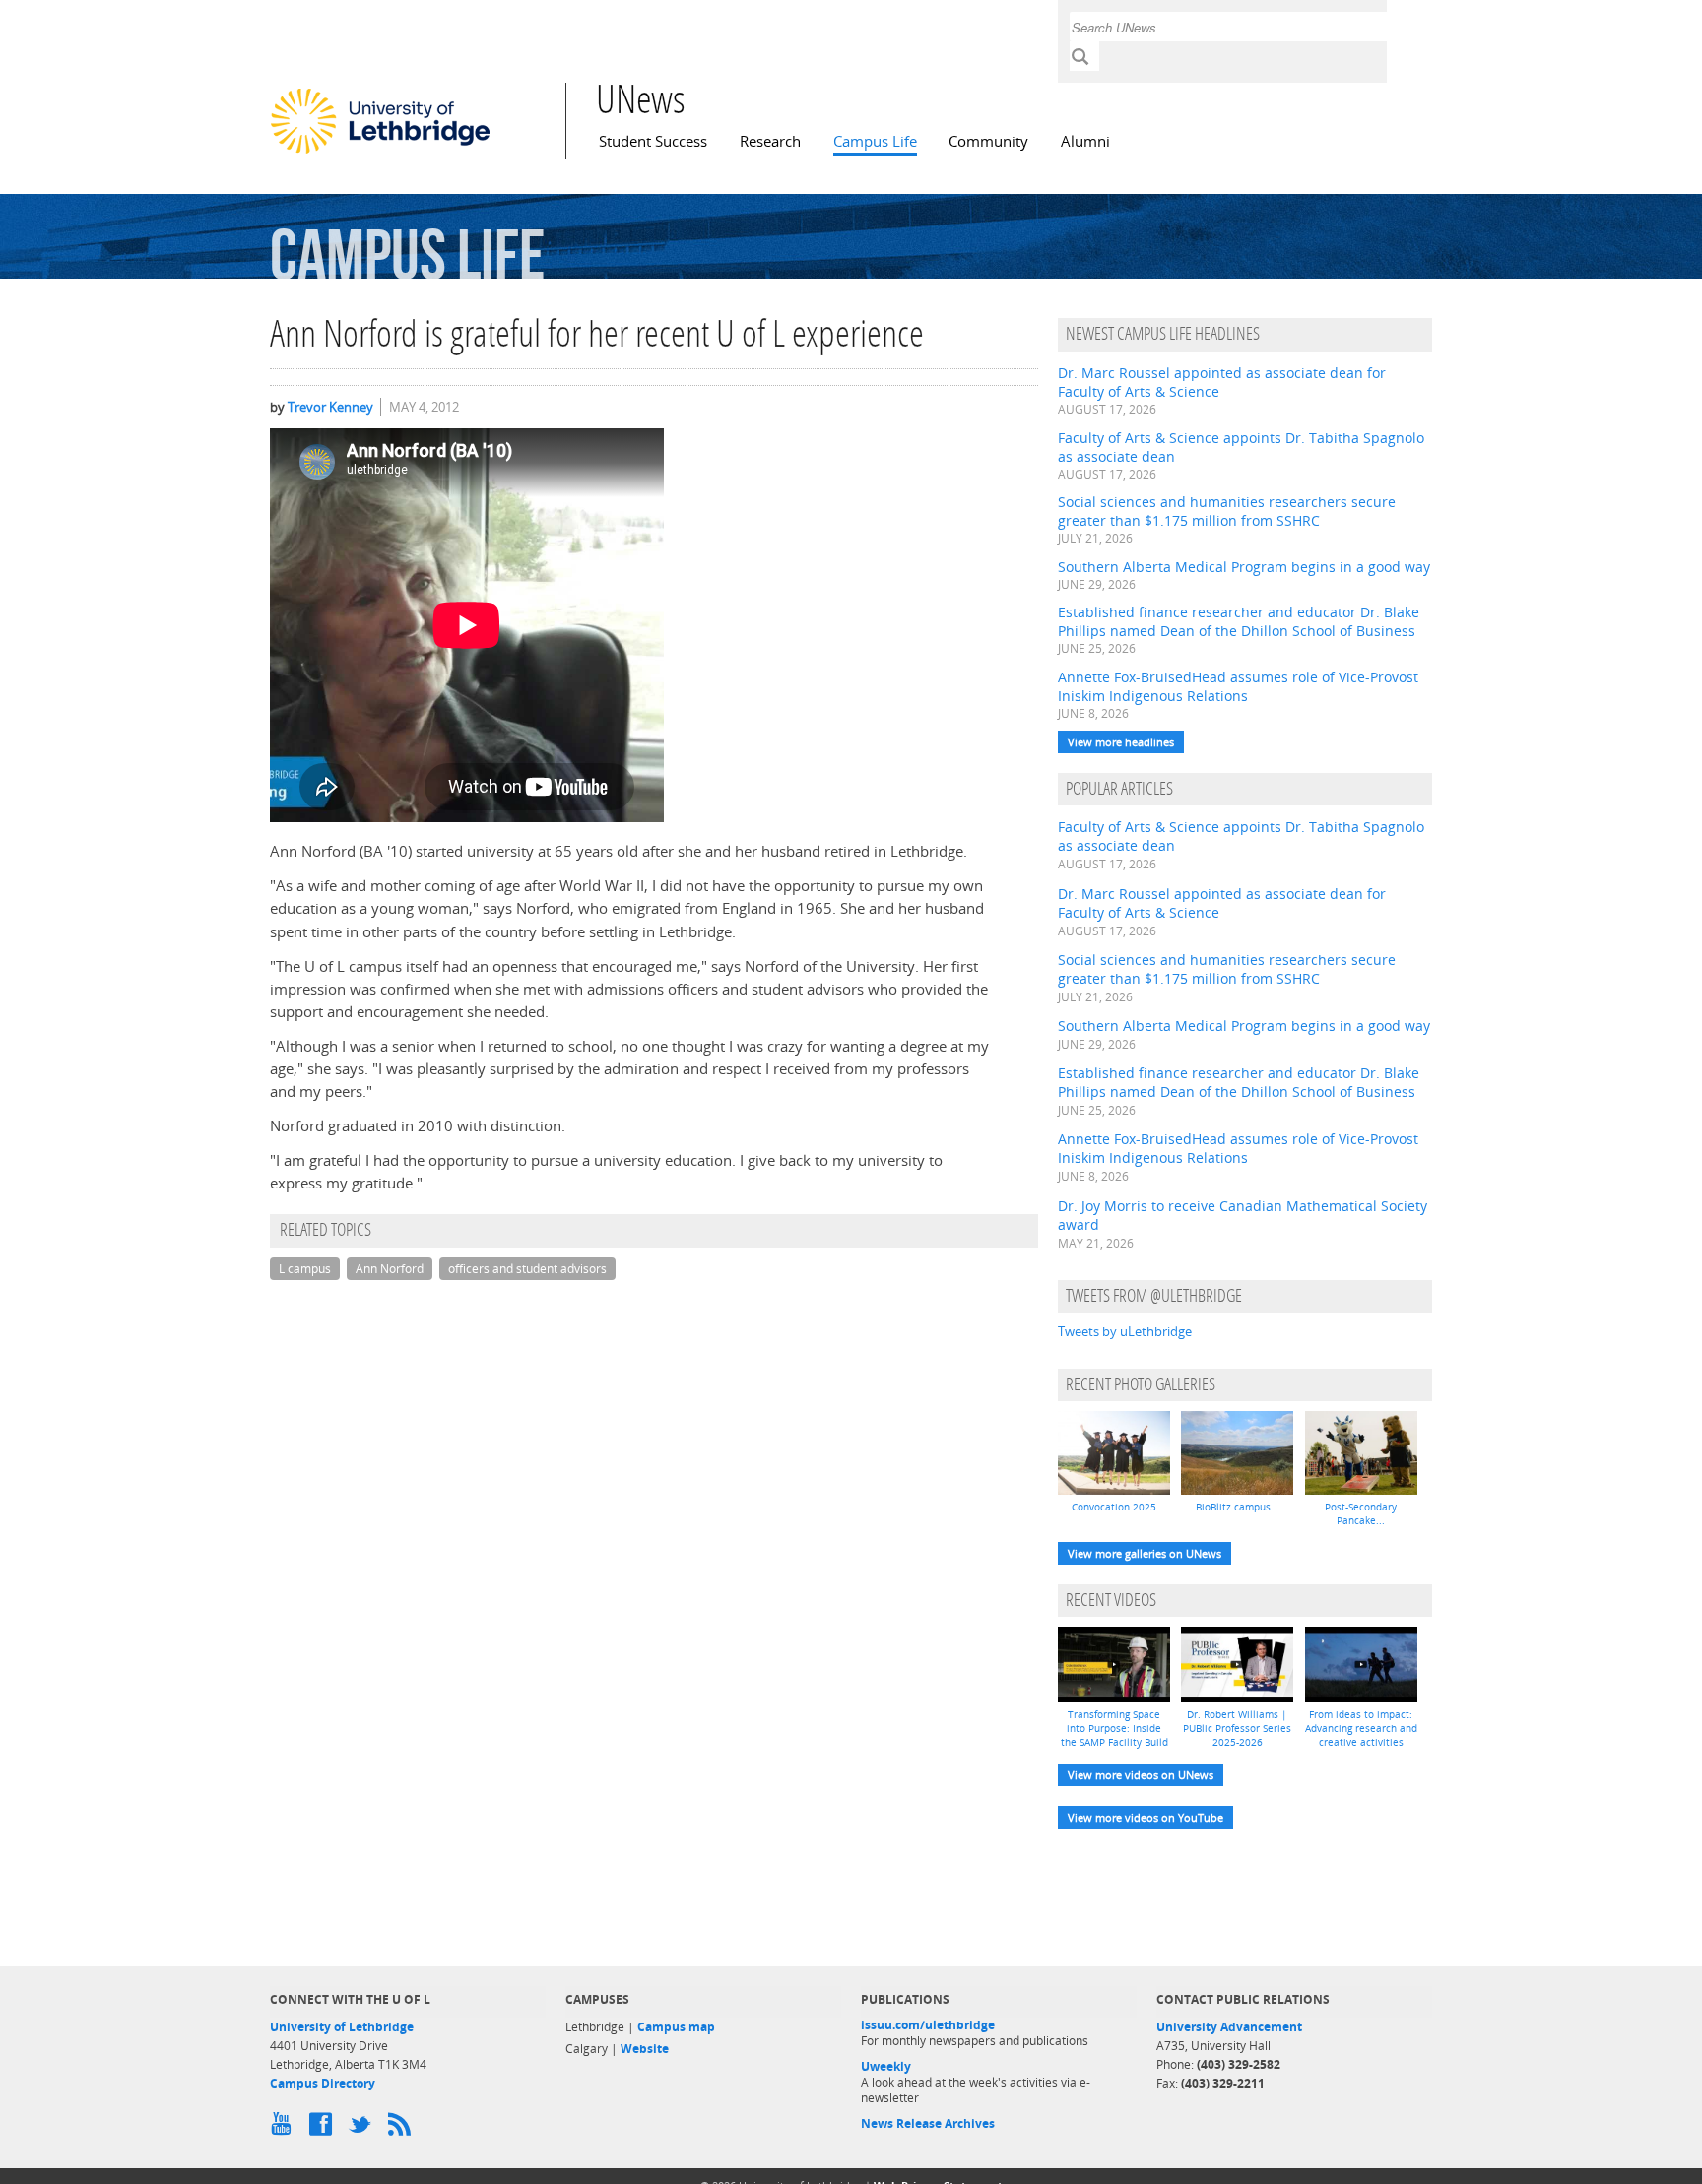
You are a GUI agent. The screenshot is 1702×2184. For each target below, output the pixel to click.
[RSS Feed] (403, 2129)
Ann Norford (390, 1269)
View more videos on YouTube (1146, 1817)
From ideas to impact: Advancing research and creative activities (1361, 1728)
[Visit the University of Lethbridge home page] (380, 153)
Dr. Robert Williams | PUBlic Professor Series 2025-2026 (1237, 1728)
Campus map (676, 2027)
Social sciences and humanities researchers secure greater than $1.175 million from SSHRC (1227, 511)
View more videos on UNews (1141, 1775)
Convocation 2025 (1114, 1507)
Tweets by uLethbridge (1125, 1331)
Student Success (653, 141)
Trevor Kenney (330, 407)
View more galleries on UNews (1145, 1553)
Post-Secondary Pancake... (1361, 1513)
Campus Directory (323, 2083)
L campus (305, 1269)
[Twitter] (363, 2129)
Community (988, 141)
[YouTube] (285, 2129)
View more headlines (1121, 742)
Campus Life (875, 141)
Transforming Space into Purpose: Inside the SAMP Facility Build (1114, 1728)
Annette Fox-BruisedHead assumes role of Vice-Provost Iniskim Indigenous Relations (1238, 686)
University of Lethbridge (342, 2027)
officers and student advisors (527, 1269)
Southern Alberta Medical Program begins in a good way (1244, 567)
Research (770, 141)
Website (645, 2049)
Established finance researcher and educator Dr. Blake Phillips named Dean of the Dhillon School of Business (1239, 621)
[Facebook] (324, 2129)
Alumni (1085, 141)
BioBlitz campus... (1238, 1507)
